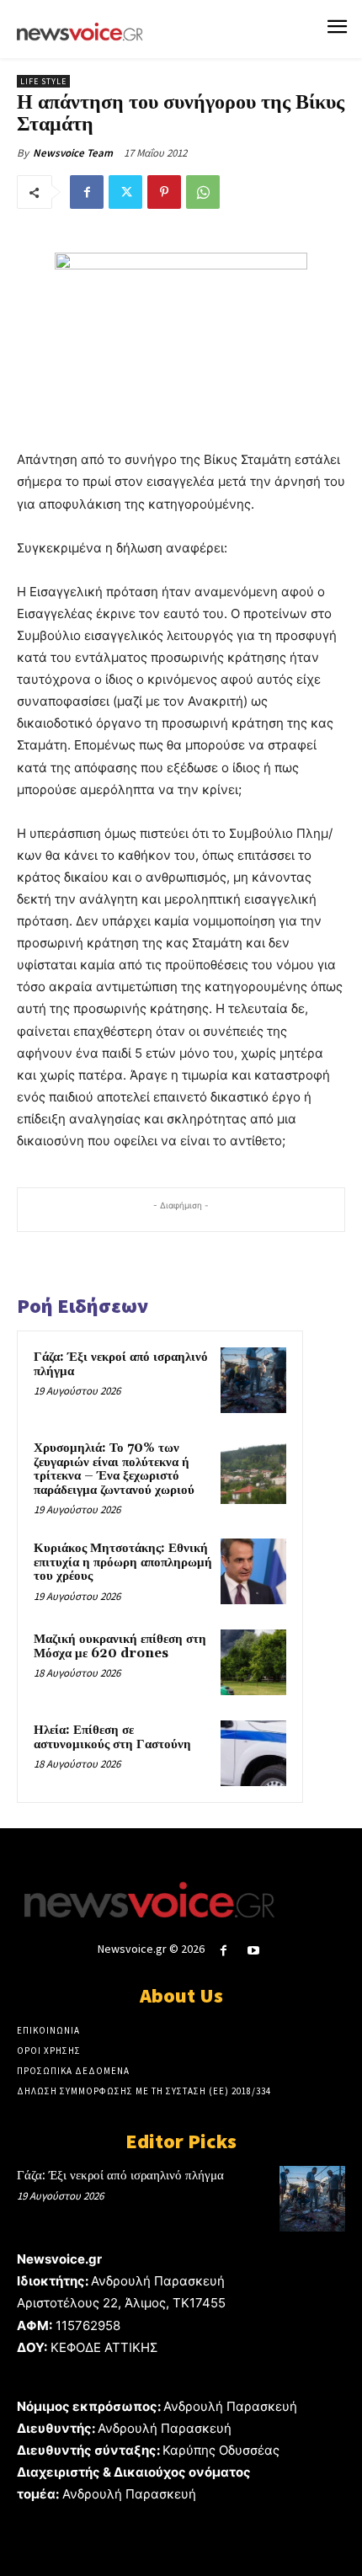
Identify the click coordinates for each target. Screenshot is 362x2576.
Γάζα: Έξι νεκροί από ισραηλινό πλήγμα (121, 1364)
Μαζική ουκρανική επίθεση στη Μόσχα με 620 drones (120, 1646)
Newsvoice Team (73, 153)
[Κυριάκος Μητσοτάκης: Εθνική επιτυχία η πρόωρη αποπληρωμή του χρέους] (253, 1571)
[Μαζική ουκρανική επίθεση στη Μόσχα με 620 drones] (253, 1662)
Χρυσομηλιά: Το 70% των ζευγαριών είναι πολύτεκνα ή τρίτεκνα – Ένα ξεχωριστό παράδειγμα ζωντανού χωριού (114, 1469)
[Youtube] (254, 1951)
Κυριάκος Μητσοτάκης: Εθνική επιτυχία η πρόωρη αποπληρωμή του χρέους (123, 1562)
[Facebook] (87, 192)
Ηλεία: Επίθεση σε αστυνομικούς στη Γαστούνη (112, 1737)
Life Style (43, 81)
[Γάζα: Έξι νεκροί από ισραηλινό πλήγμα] (253, 1380)
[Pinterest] (164, 192)
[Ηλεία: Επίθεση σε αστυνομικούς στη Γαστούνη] (253, 1753)
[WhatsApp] (203, 192)
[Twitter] (125, 192)
